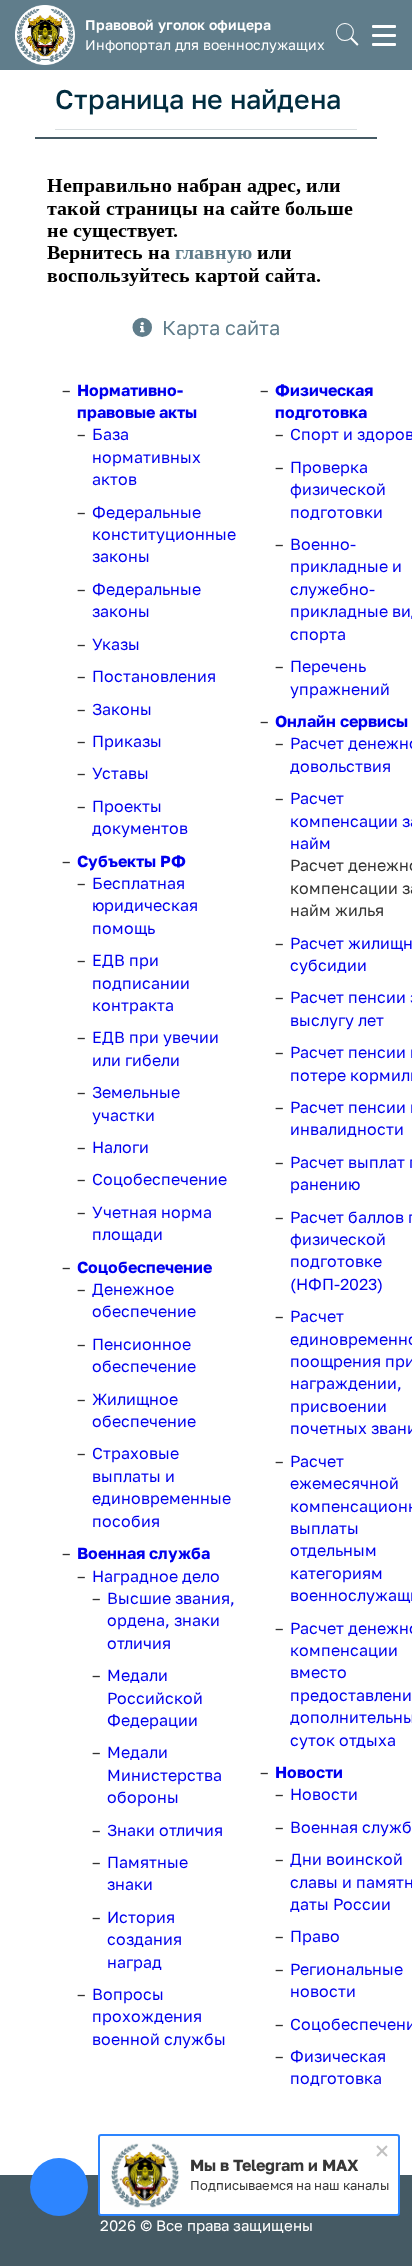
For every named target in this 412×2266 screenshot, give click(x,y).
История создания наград (144, 1939)
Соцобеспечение (159, 1179)
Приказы (127, 741)
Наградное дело (156, 1576)
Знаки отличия (165, 1830)
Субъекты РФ (131, 861)
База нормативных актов (146, 456)
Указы (116, 644)
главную (213, 252)
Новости (309, 1772)
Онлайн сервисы (341, 721)
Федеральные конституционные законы (164, 534)
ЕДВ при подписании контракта (141, 982)
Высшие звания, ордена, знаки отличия (171, 1620)
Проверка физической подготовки (338, 489)
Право (315, 1936)
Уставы (120, 773)
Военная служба (143, 1553)
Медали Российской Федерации (155, 1697)
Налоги (120, 1147)
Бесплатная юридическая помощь (145, 905)
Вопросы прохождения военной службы (159, 2016)
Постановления (154, 676)
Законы (122, 709)
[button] (347, 35)
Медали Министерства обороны (164, 1774)
